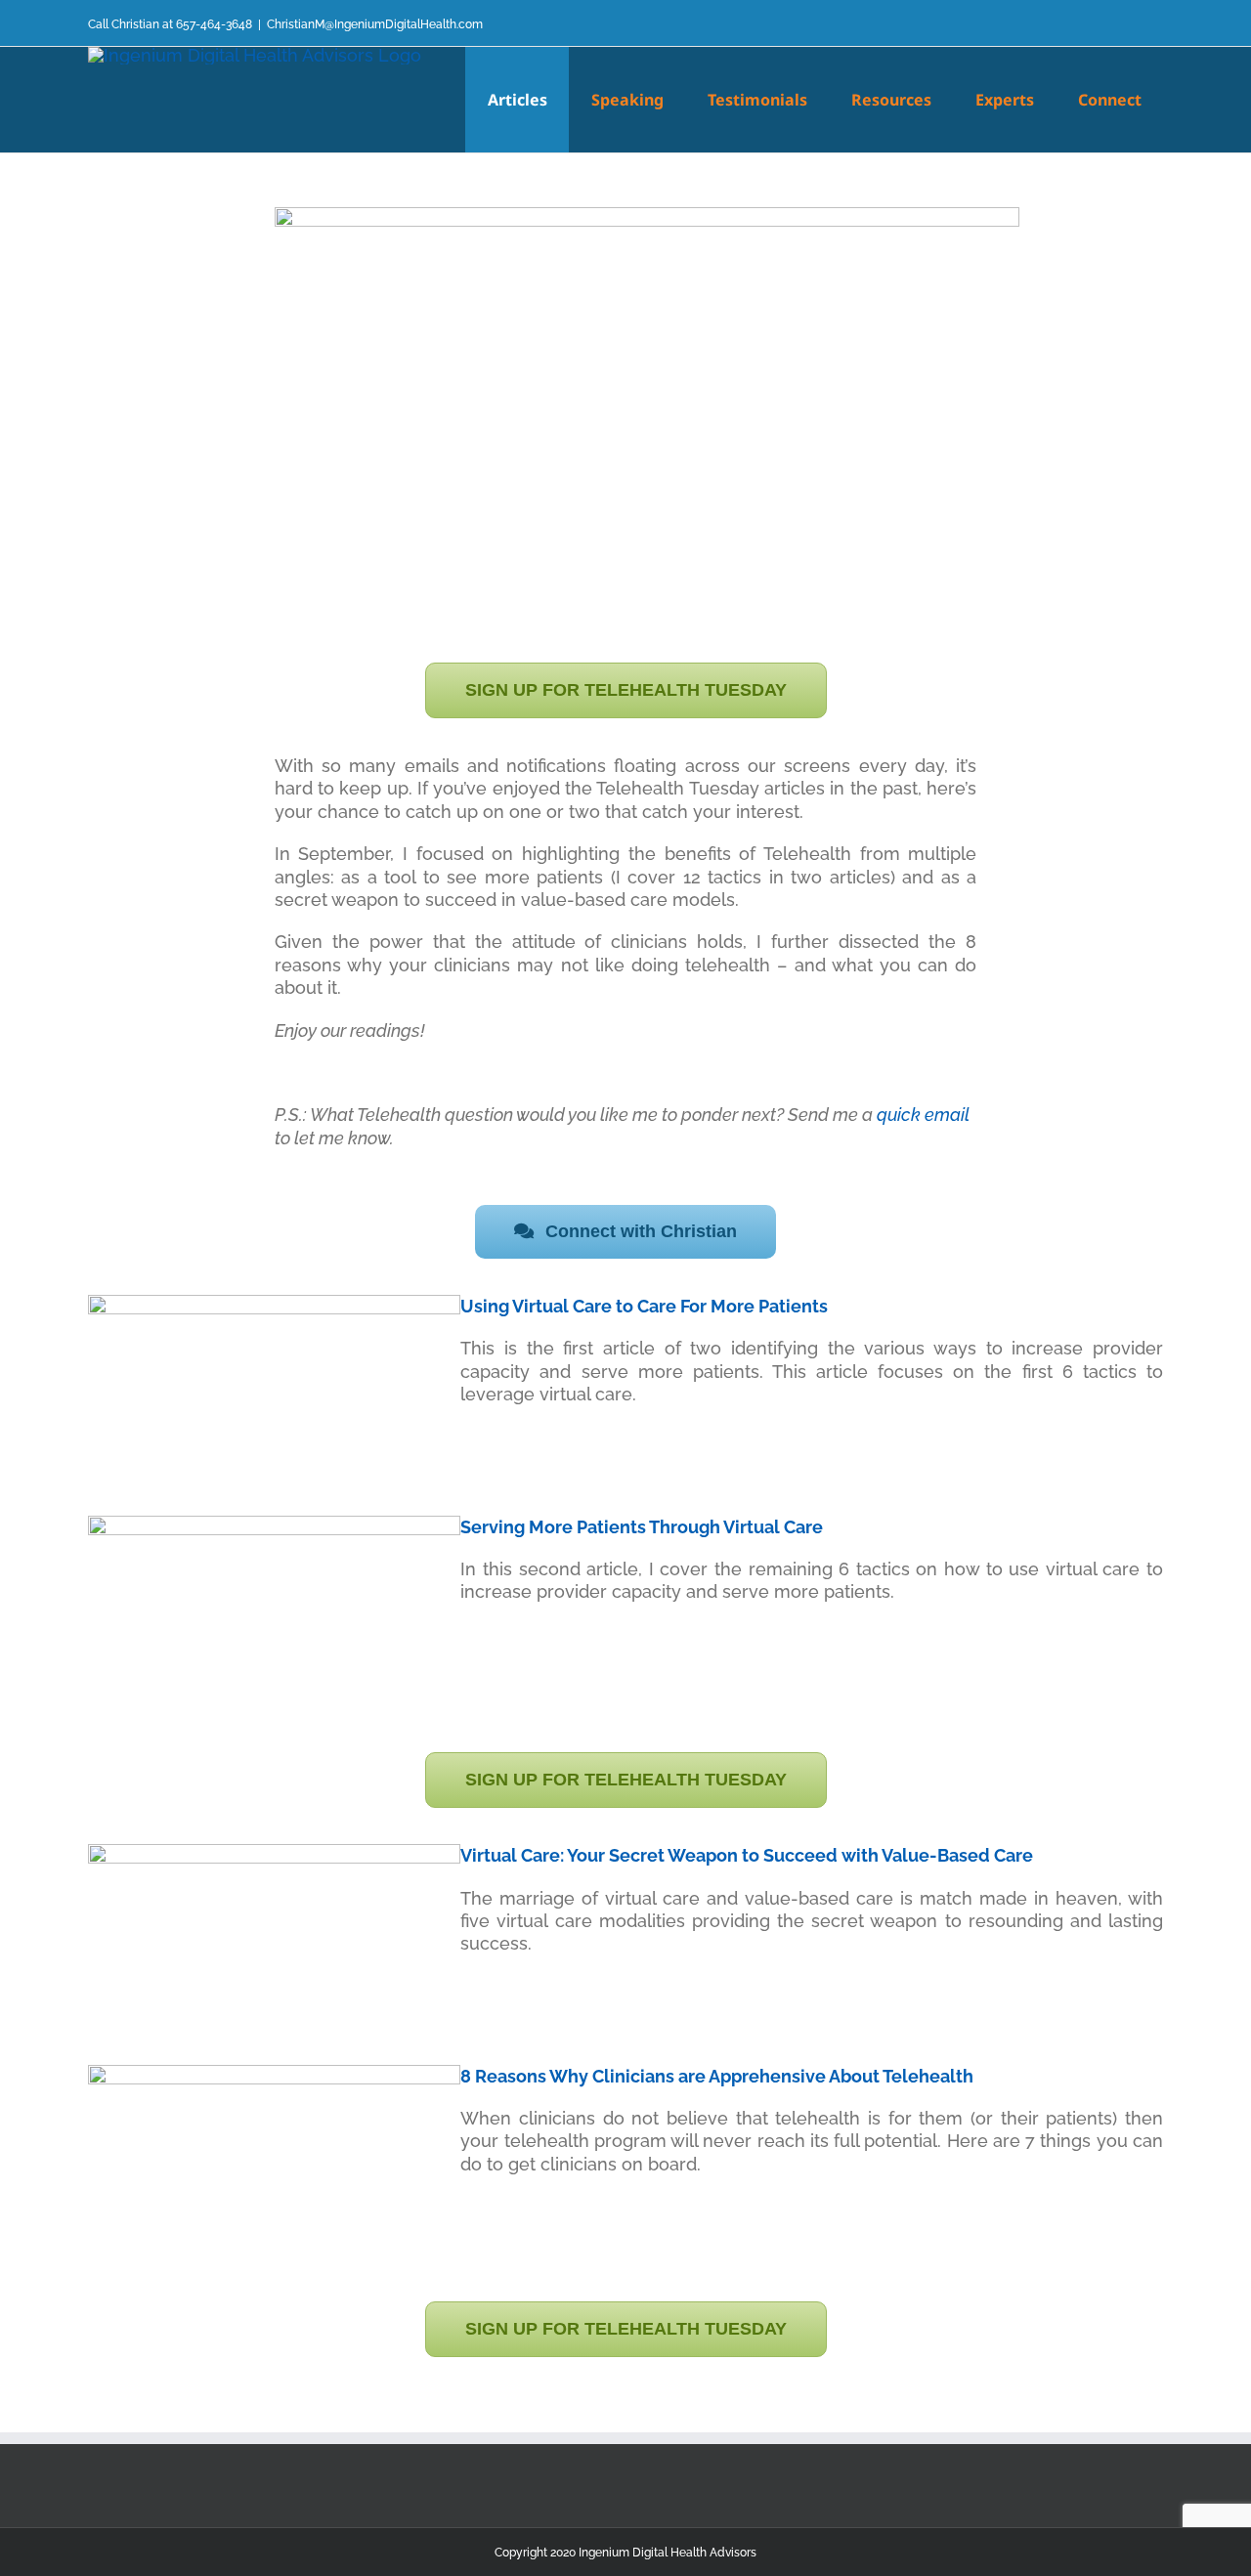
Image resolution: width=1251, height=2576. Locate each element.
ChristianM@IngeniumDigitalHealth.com (375, 24)
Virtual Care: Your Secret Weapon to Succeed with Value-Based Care (747, 1855)
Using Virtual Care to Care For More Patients (644, 1306)
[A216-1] (274, 2073)
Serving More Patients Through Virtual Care (642, 1527)
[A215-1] (274, 1524)
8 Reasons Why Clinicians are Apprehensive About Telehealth (717, 2076)
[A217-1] (274, 1852)
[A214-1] (274, 1303)
